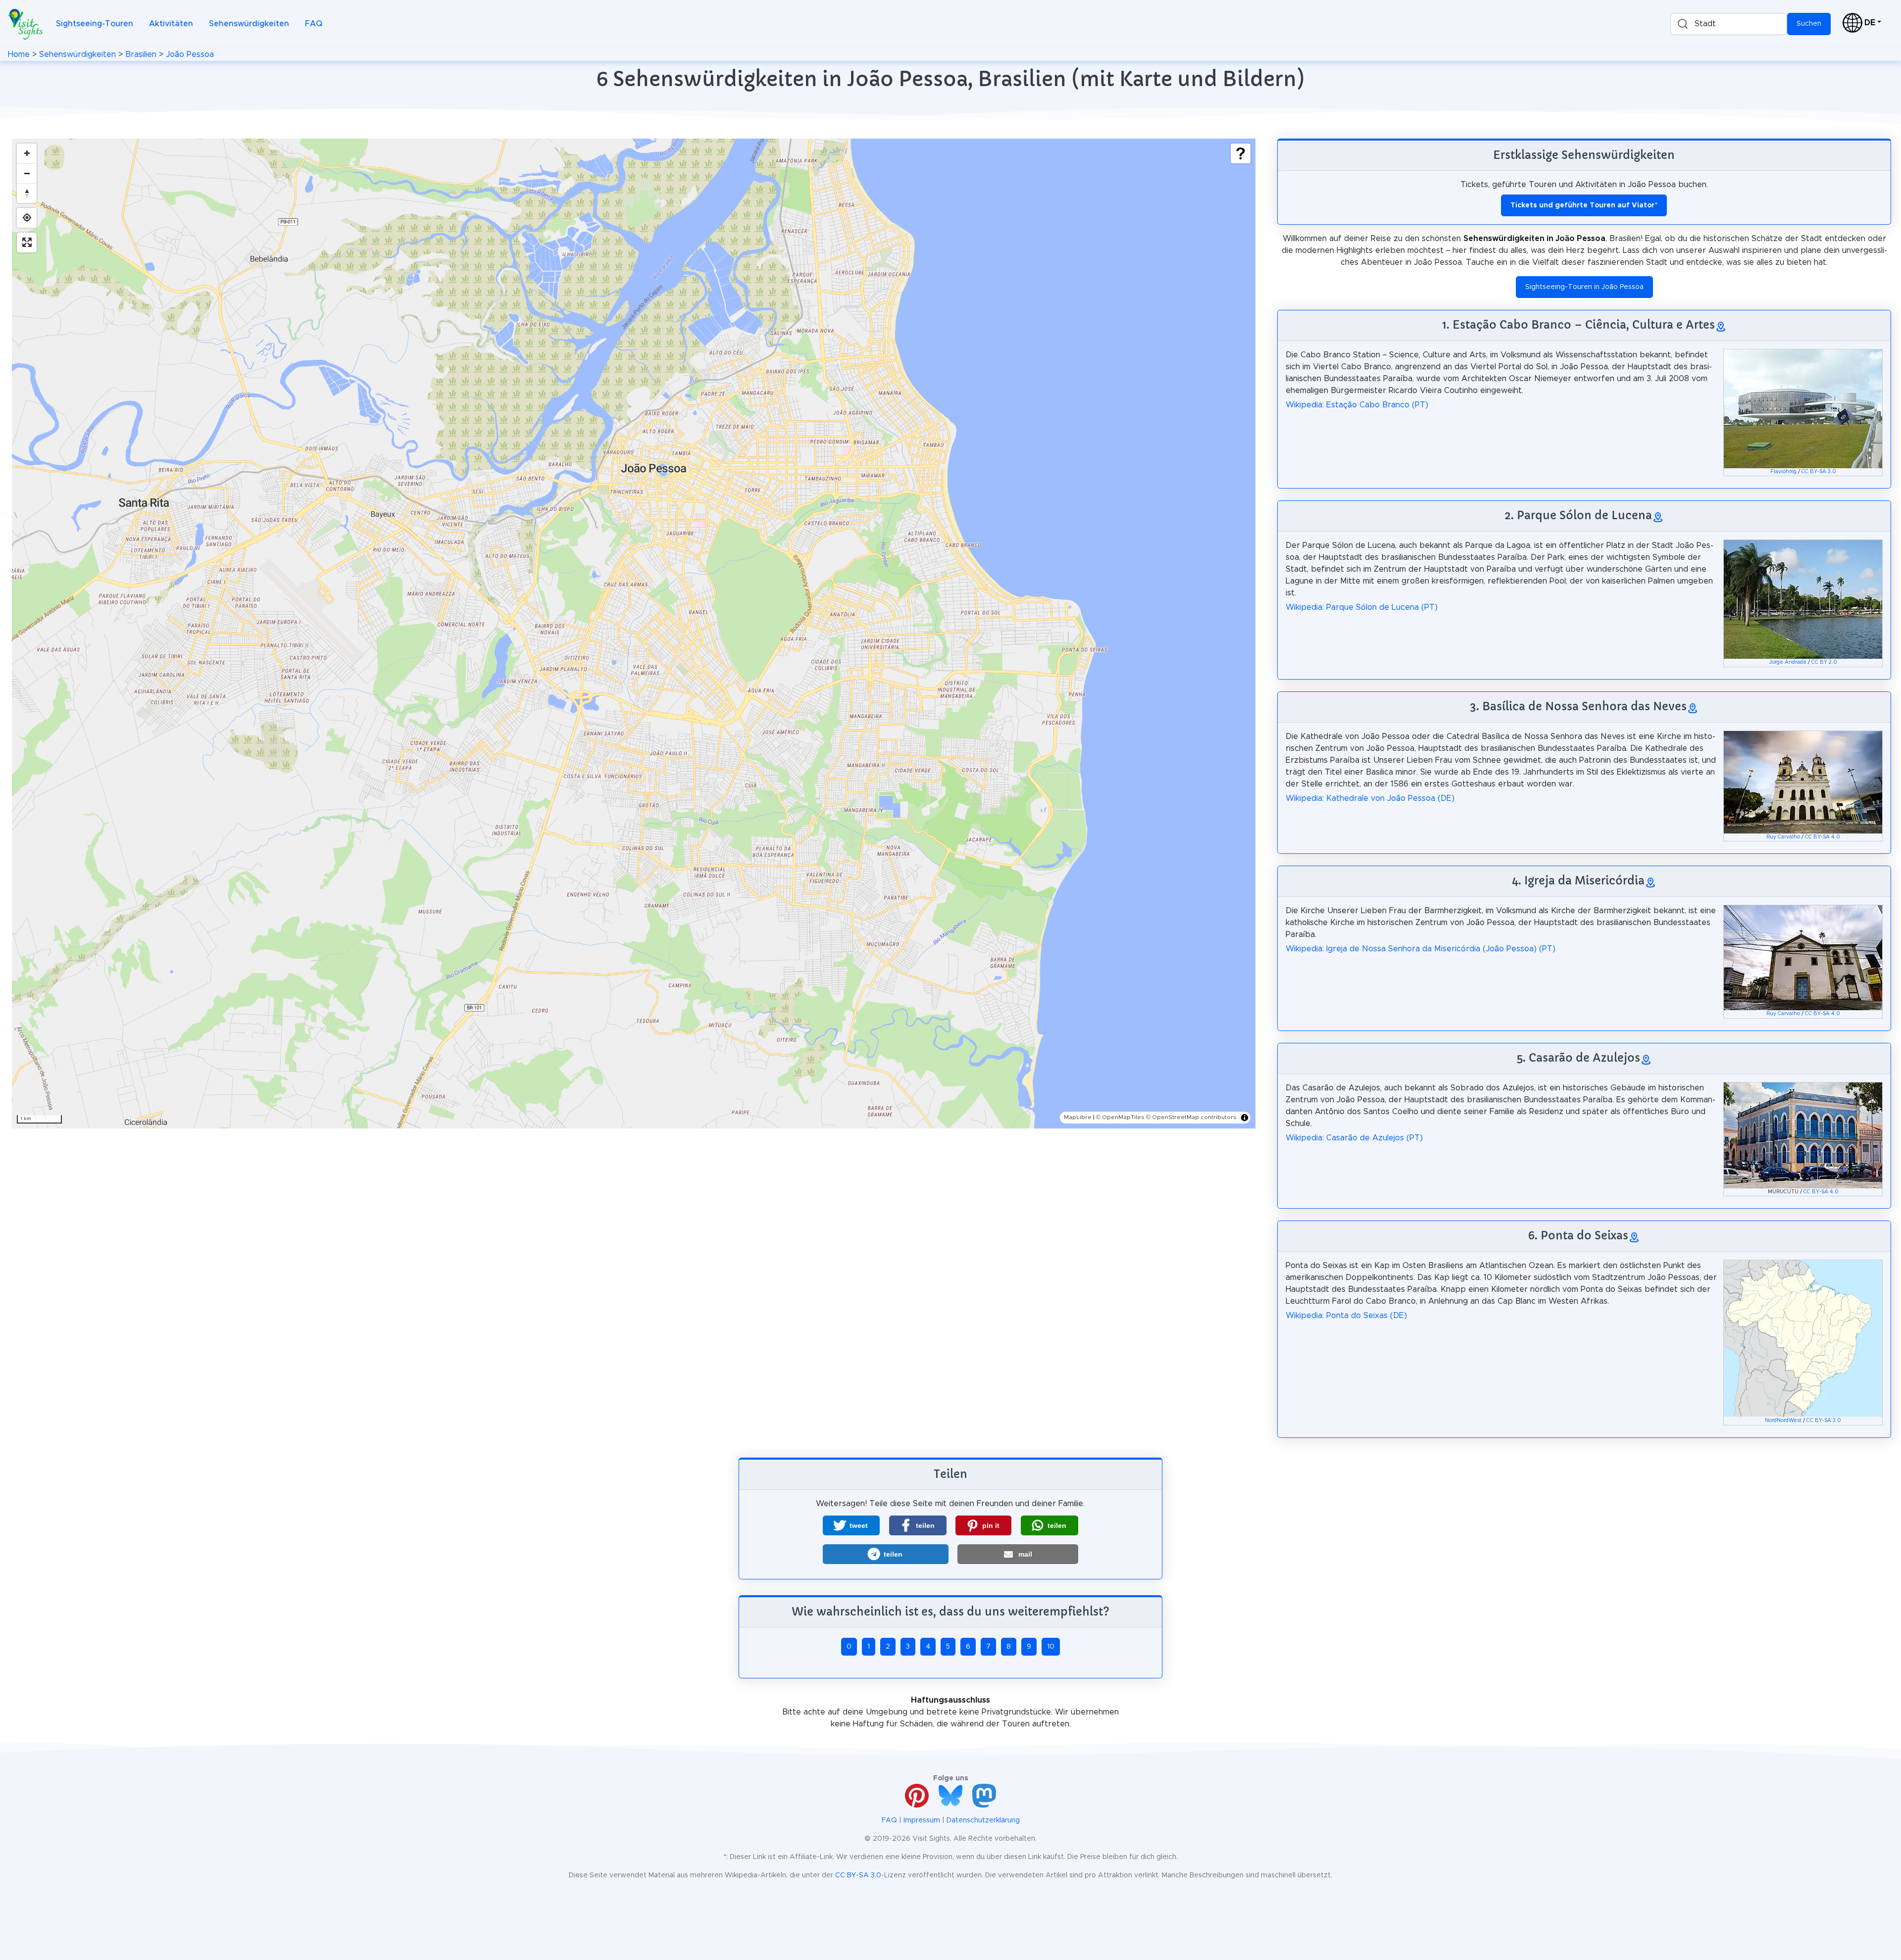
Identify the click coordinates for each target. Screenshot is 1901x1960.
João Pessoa (190, 54)
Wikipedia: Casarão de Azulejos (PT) (1354, 1138)
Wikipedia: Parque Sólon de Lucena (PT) (1362, 607)
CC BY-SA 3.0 (1819, 472)
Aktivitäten (171, 24)
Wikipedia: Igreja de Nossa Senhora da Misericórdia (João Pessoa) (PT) (1421, 949)
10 (1051, 1647)
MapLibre (1078, 1117)
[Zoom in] (27, 153)
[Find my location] (27, 218)
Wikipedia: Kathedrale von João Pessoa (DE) (1370, 798)
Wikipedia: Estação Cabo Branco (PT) (1357, 405)
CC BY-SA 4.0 (1823, 837)
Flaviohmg (1783, 472)
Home (19, 54)
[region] (634, 634)
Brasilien (141, 54)
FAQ (314, 24)
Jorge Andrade (1788, 662)
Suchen (1809, 24)
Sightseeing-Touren (95, 24)
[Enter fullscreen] (27, 243)
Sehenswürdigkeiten (249, 24)
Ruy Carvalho (1783, 837)
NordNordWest (1783, 1421)
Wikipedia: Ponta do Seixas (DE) (1346, 1316)
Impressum (922, 1820)
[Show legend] (1241, 153)
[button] (851, 1525)
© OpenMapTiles (1120, 1117)
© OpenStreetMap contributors (1191, 1117)
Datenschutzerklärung (983, 1820)
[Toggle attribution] (1245, 1118)
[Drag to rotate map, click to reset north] (27, 193)
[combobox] (1729, 24)
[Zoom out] (27, 173)
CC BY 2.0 (1824, 662)
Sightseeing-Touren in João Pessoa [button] (1584, 287)
